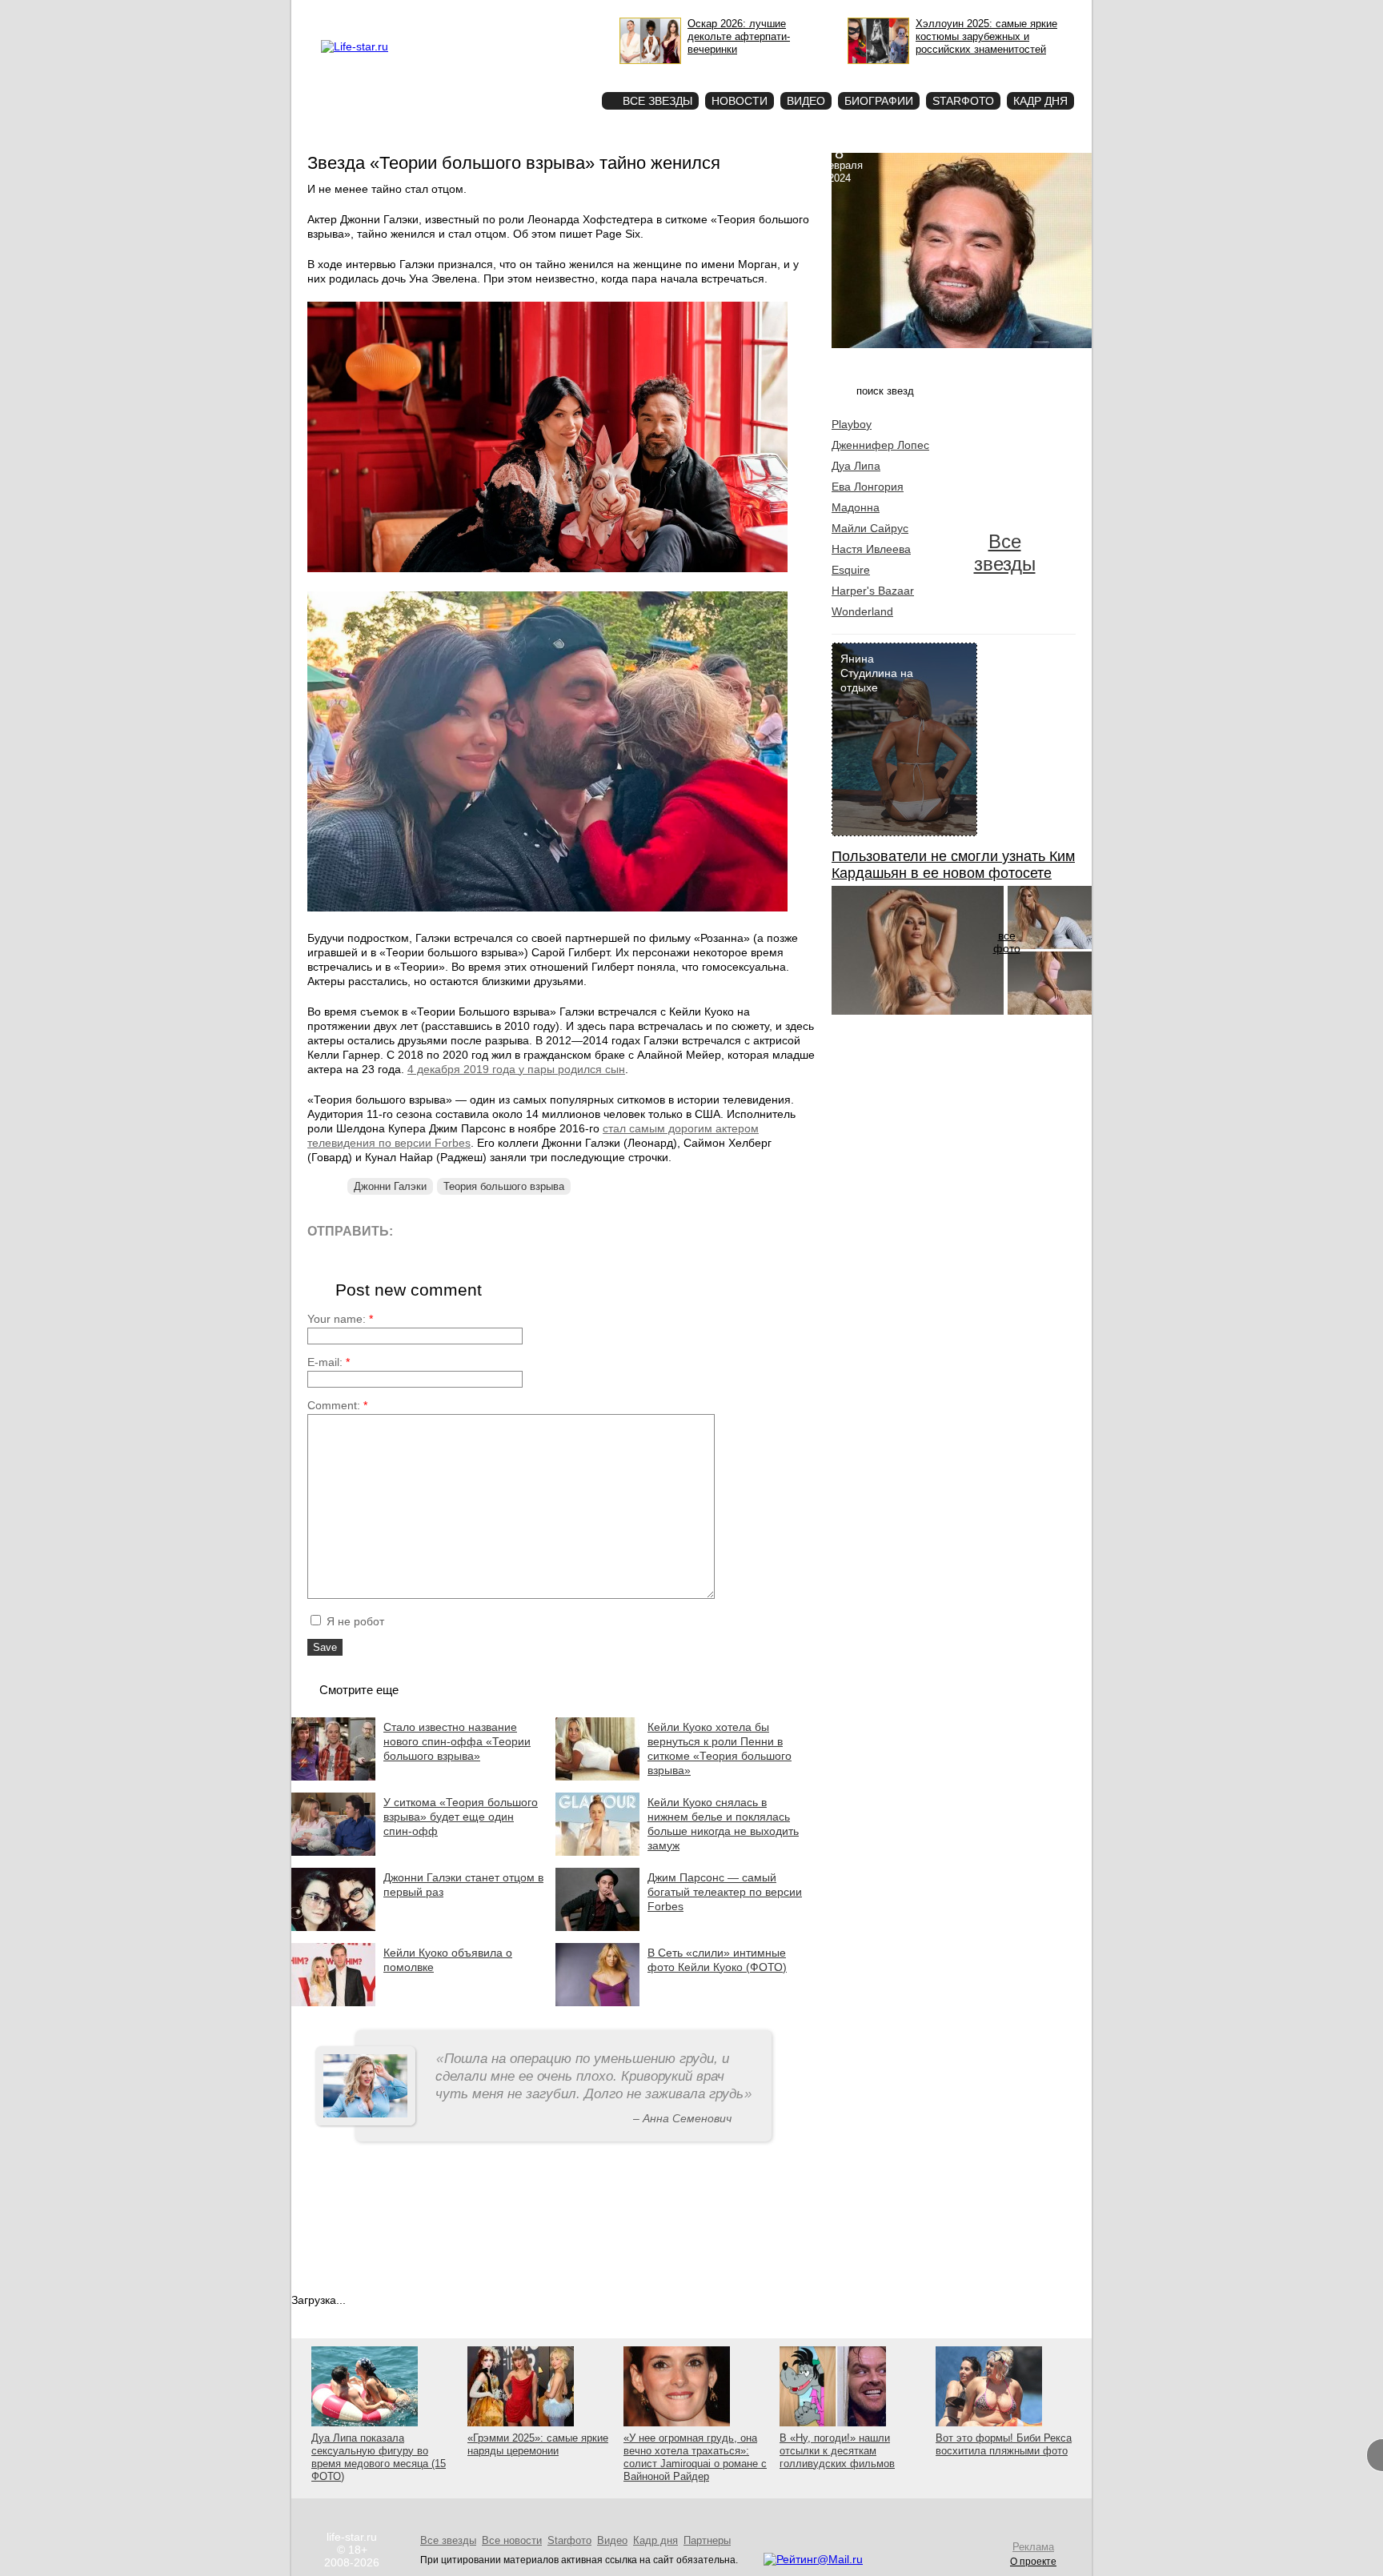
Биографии (879, 101)
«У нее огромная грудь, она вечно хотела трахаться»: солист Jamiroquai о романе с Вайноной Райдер (695, 2457)
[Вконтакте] (451, 1230)
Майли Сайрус (870, 528)
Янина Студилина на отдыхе (877, 673)
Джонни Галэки (390, 1186)
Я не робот (354, 1621)
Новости (740, 101)
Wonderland (862, 611)
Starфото (542, 72)
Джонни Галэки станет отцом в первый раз (463, 1885)
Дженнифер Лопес (880, 445)
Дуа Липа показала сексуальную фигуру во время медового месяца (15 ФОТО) (379, 2457)
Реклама (467, 13)
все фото (1007, 942)
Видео (806, 101)
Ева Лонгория (868, 487)
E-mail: (329, 1362)
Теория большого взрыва (504, 1186)
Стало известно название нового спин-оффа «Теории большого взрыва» (457, 1741)
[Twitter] (487, 1230)
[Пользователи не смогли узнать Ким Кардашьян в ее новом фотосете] (918, 1011)
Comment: (337, 1405)
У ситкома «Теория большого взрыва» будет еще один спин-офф (461, 1817)
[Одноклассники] (523, 1230)
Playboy (852, 424)
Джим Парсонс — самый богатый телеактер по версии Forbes (725, 1892)
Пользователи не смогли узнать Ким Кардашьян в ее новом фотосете (953, 865)
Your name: (340, 1319)
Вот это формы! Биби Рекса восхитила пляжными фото (1004, 2444)
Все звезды (1005, 553)
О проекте (422, 13)
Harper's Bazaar (873, 591)
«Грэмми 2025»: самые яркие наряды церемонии (538, 2444)
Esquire (851, 570)
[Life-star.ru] (355, 46)
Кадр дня (1040, 101)
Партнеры (707, 2540)
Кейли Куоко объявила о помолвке (448, 1960)
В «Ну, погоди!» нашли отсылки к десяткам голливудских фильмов (837, 2451)
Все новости (512, 2540)
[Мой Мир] (559, 1230)
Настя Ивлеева (871, 549)
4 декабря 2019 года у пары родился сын (516, 1069)
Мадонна (856, 507)
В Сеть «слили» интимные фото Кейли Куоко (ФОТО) (717, 1960)
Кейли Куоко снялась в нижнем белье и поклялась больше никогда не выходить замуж (723, 1824)
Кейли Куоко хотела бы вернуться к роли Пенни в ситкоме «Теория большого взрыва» (720, 1749)
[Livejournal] (415, 1230)
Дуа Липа (856, 466)
